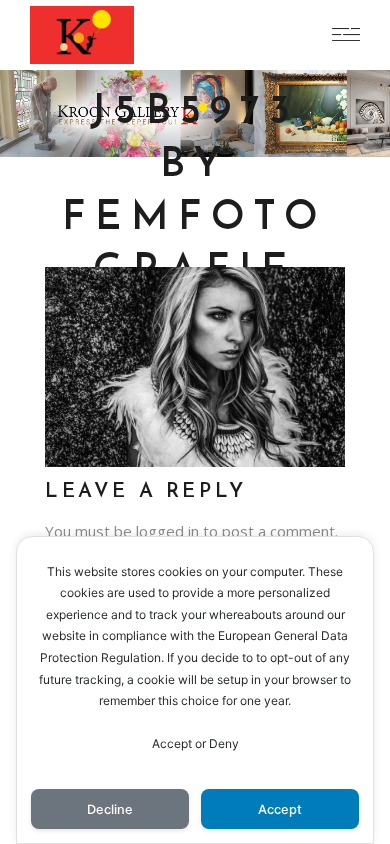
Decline (110, 809)
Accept (280, 809)
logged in (167, 531)
